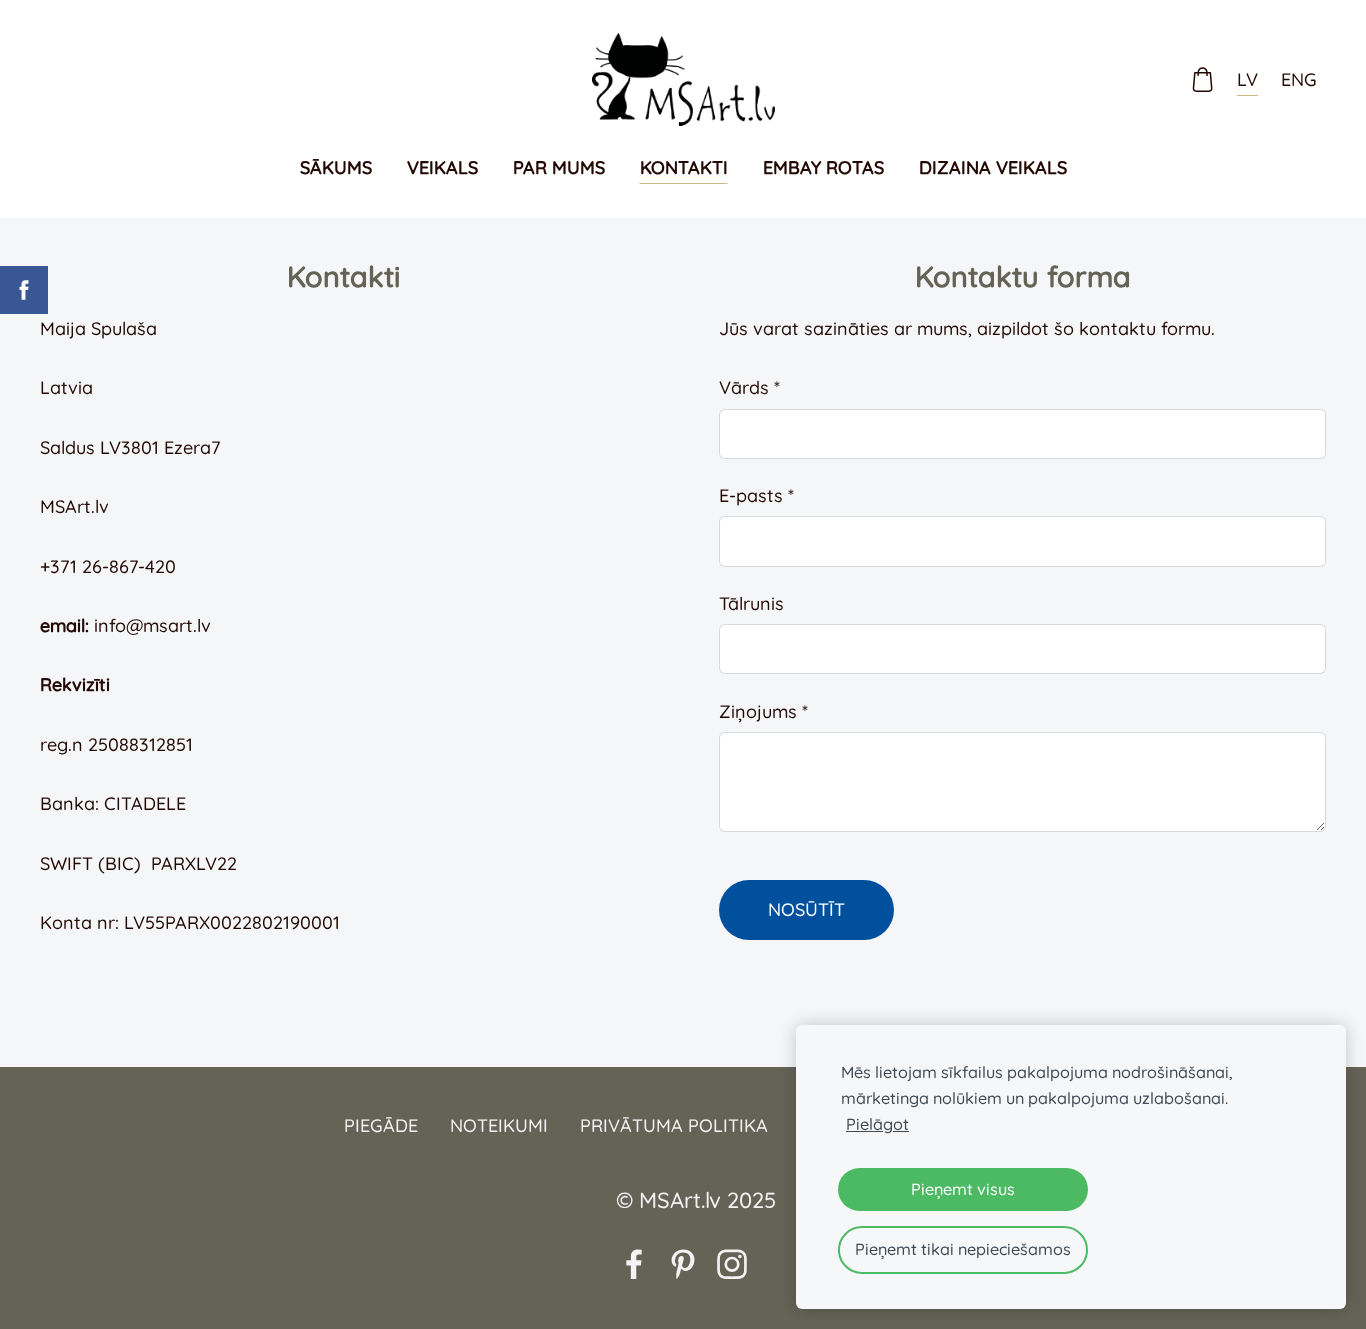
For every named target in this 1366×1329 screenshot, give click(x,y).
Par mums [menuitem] (559, 167)
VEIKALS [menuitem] (442, 167)
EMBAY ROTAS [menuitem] (823, 167)
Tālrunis (751, 603)
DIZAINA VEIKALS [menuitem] (993, 167)
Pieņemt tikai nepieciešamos (963, 1249)
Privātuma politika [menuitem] (674, 1125)
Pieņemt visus (963, 1189)
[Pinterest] (683, 1264)
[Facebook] (634, 1264)
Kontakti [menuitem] (684, 167)
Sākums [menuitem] (336, 167)
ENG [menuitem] (1299, 79)
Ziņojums (763, 711)
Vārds (749, 387)
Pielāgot (877, 1124)
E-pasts (756, 495)
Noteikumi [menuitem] (499, 1125)
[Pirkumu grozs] (1203, 79)
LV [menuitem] (1247, 79)
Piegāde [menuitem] (381, 1125)
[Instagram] (732, 1264)
